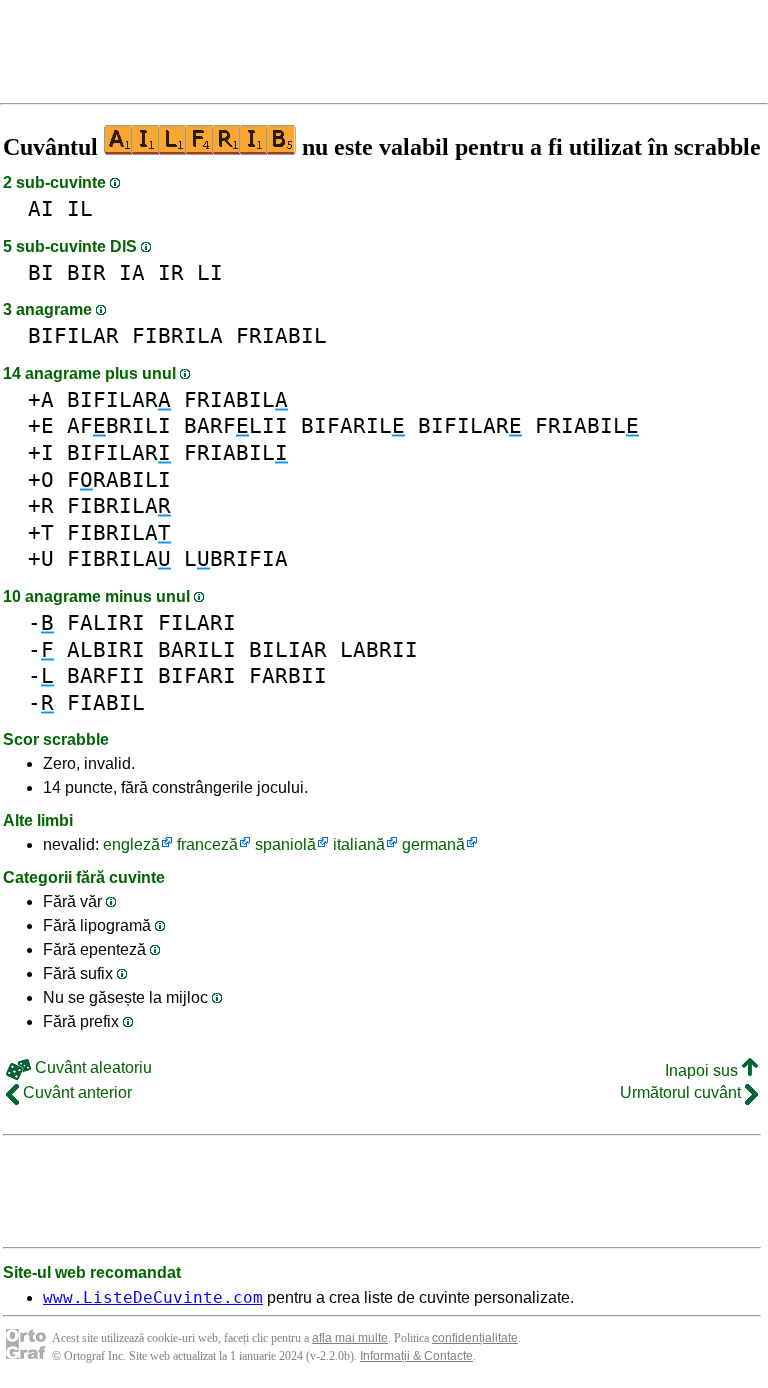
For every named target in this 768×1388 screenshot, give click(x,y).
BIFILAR (73, 335)
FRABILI (119, 479)
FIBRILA (177, 335)
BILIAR (288, 649)
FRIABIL (281, 335)
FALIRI (106, 622)
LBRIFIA (236, 558)
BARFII (106, 675)
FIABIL (106, 702)
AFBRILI (119, 425)
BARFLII (236, 425)
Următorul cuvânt (682, 1092)
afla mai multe (350, 1338)
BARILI (197, 649)
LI (210, 272)
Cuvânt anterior (75, 1092)
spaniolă (285, 844)
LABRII (379, 649)
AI (41, 208)
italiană (359, 844)
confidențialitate (475, 1338)
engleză (131, 844)
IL (80, 208)
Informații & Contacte (416, 1356)
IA (132, 272)
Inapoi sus (703, 1070)
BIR (86, 272)
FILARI (197, 622)
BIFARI (197, 675)
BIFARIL (353, 425)
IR (171, 272)
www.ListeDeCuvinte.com (153, 1297)
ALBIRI (106, 649)
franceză (207, 844)
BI (41, 272)
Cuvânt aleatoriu (91, 1067)
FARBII (288, 675)
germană (433, 844)
